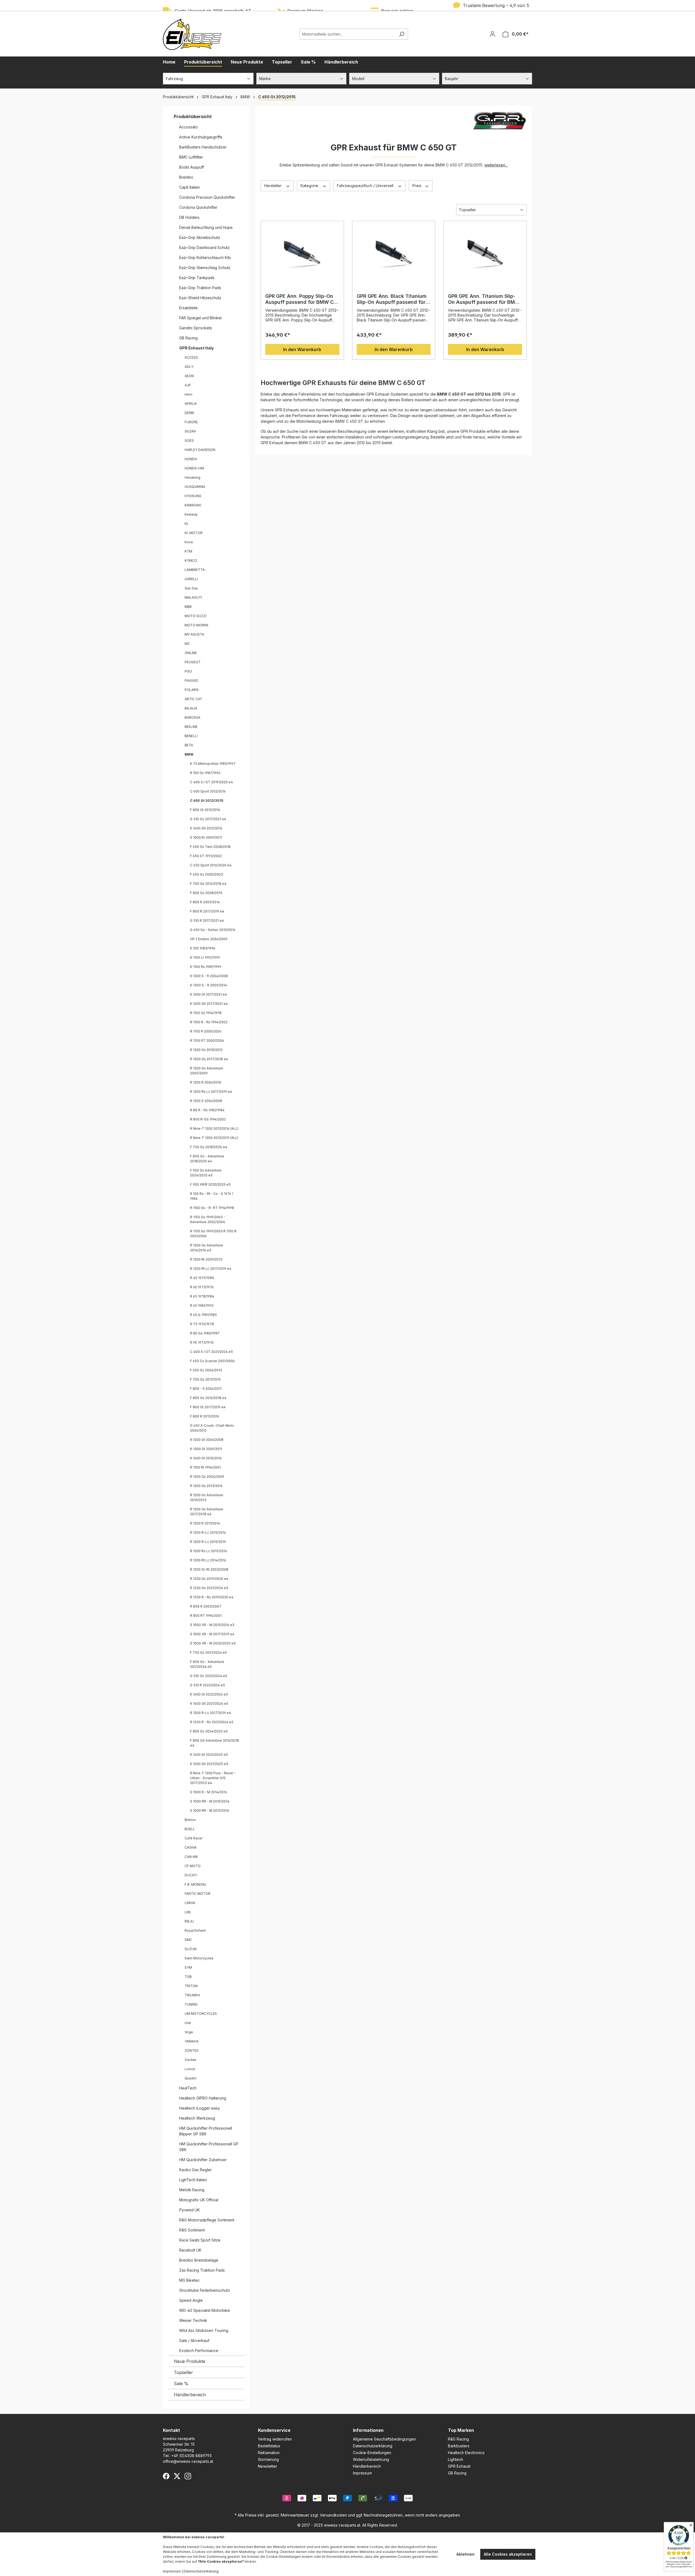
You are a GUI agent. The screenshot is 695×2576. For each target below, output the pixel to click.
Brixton (190, 1820)
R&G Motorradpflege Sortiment (207, 2220)
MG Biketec (189, 2280)
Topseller (183, 2372)
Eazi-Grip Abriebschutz (200, 237)
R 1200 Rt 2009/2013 (206, 1259)
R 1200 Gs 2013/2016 (206, 1486)
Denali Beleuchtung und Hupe (206, 227)
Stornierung (268, 2459)
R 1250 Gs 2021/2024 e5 (209, 1588)
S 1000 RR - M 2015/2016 (210, 1811)
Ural (188, 2023)
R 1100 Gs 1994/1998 (206, 1013)
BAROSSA (192, 717)
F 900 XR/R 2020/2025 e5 (210, 1184)
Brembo (186, 177)
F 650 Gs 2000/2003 (206, 874)
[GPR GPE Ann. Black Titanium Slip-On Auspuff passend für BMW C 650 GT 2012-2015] (394, 252)
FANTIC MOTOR (198, 1894)
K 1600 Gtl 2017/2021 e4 (209, 1004)
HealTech (188, 2088)
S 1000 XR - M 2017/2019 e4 (212, 1634)
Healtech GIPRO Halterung (203, 2098)
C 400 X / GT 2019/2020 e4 (211, 782)
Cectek (190, 2060)
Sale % (181, 2384)
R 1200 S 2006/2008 (206, 1101)
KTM (188, 551)
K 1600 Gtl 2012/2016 (206, 828)
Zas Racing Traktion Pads (202, 2270)
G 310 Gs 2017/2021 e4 (208, 819)
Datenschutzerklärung (373, 2446)
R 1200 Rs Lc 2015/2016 (208, 1551)
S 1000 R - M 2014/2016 (208, 1792)
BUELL (190, 1829)
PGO (188, 671)
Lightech (456, 2459)
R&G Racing (458, 2439)
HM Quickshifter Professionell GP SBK (209, 2147)
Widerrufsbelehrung (371, 2459)
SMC (188, 1940)
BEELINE (191, 727)
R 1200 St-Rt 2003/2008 (209, 1569)
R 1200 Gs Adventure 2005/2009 (207, 1071)
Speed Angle (191, 2300)
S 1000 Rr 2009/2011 (206, 837)
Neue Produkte (189, 2361)
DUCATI (191, 1875)
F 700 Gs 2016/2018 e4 (208, 884)
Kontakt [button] (171, 2430)
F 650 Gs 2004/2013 (206, 1370)
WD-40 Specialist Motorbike (205, 2310)
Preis (417, 186)
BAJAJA (191, 708)
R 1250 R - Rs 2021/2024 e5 (212, 1722)
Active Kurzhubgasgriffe (201, 137)
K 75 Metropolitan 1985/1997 (213, 764)
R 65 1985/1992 (202, 1306)
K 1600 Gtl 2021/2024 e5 (209, 1704)
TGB (188, 1977)
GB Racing (188, 338)
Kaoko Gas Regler (195, 2170)
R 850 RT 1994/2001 (206, 1616)
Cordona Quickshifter (198, 207)
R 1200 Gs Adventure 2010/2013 (207, 1497)
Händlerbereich (190, 2395)
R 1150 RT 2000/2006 (207, 1041)
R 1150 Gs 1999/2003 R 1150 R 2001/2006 (213, 1234)
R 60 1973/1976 (202, 1287)
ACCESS (191, 357)
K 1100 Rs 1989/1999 (206, 967)
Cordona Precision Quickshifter (207, 197)
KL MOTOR (194, 533)
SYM (188, 1967)
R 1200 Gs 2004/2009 (207, 1477)
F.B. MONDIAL (196, 1884)
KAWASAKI (193, 505)
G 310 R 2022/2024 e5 (208, 1685)
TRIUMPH (192, 1995)
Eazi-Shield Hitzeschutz (200, 298)
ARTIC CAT (193, 699)
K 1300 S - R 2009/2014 (208, 985)
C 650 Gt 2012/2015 (207, 801)
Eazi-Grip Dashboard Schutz (204, 247)
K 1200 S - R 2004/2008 (209, 976)
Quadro (191, 2078)
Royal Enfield (195, 1931)
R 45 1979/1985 (202, 1278)
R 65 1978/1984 (202, 1296)
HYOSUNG (193, 496)
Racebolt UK (190, 2250)
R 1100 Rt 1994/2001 (205, 1467)
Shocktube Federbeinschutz (205, 2290)
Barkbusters (459, 2446)
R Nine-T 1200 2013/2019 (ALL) (214, 1138)
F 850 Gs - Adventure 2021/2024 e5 (207, 1664)
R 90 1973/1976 (202, 1342)
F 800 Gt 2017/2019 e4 (208, 1407)
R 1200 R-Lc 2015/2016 (208, 1532)
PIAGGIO (191, 681)
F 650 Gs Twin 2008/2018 (210, 847)
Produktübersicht (193, 116)
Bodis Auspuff (192, 167)
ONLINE (191, 653)
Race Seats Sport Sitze (200, 2240)
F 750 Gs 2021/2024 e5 (208, 1652)
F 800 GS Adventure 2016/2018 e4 (214, 1743)
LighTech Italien (193, 2180)
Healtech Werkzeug (197, 2118)
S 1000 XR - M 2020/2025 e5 (213, 1643)
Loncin (190, 2069)
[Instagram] (188, 2476)
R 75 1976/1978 (202, 1324)
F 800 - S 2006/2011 (206, 1389)
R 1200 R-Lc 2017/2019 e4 (211, 1713)
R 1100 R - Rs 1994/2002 (209, 1022)
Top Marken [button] (461, 2430)
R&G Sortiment (192, 2230)
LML (188, 1912)
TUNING (191, 2004)
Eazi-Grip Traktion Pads (200, 288)
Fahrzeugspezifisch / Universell (366, 186)
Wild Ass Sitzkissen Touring (204, 2330)
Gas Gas (191, 588)
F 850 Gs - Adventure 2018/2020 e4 (207, 1159)
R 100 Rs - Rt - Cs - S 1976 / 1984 (211, 1196)
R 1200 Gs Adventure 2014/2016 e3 (207, 1248)
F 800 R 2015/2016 (205, 1416)
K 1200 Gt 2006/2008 (207, 1440)
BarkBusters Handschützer (203, 147)
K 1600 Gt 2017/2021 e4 (208, 994)
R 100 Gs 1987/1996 (205, 773)
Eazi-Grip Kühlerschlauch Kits (205, 258)
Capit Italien (189, 187)
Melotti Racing (192, 2190)
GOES (189, 441)
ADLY (189, 367)
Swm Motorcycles (199, 1958)
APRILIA (191, 404)
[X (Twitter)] (177, 2476)
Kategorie (310, 186)
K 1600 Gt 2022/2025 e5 (209, 1755)
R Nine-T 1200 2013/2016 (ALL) (214, 1128)
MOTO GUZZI (195, 616)
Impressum (362, 2473)
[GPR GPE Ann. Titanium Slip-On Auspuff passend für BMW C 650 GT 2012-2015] (485, 252)
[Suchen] (402, 34)
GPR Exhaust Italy (196, 348)
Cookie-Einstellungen (372, 2453)
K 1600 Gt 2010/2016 (206, 1458)
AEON (189, 376)
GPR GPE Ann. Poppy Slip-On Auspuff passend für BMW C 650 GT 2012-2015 (299, 299)
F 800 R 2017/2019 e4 (207, 911)
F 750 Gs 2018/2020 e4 (209, 1147)
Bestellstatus (269, 2446)
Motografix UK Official (199, 2200)
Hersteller (273, 186)
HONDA (191, 459)
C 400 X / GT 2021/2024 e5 (211, 1352)
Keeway (191, 514)
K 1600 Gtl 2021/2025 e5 (209, 1764)
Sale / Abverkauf (194, 2340)
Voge (189, 2032)
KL (187, 524)
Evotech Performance (199, 2351)
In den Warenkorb (302, 349)
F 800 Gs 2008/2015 (206, 893)
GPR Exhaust (459, 2466)
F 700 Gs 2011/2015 (205, 1379)
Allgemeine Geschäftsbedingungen (384, 2439)
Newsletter (268, 2466)
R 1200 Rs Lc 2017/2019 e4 (211, 1092)
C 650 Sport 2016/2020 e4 (211, 865)
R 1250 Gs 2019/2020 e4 (209, 1579)
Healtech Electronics (466, 2453)
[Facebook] (166, 2476)
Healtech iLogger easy (200, 2108)
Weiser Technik (193, 2320)
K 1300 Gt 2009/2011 (206, 1449)
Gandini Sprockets (196, 328)
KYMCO (191, 561)
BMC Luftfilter (191, 157)
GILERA (190, 431)
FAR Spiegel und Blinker (201, 318)
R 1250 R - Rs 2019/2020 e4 (212, 1597)
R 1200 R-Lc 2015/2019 (208, 1542)
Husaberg (192, 477)
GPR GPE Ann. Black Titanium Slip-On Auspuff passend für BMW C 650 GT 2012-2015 (392, 299)
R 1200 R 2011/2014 (205, 1523)
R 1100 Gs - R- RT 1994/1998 (212, 1208)
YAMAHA (192, 2041)
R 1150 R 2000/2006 (206, 1031)
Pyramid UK (189, 2210)
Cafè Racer (194, 1838)
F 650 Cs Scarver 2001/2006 (212, 1361)
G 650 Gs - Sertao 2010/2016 (213, 930)
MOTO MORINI (196, 625)
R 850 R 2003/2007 (206, 1606)
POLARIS (192, 690)
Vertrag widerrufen (275, 2439)
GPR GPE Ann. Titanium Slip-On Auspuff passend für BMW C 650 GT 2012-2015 (484, 299)
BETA (189, 745)
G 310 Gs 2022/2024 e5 (209, 1676)
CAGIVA (191, 1847)
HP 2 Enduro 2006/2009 (209, 939)
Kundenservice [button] (274, 2430)
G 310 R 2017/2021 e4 (207, 921)
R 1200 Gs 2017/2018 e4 (209, 1059)
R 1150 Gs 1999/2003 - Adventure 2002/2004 (208, 1219)
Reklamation (269, 2453)
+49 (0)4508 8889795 (192, 2456)
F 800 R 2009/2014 (205, 902)
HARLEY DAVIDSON (200, 450)
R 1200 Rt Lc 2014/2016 (208, 1560)
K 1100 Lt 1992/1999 (205, 957)
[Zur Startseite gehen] (192, 34)
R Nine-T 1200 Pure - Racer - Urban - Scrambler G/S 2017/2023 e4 (213, 1778)
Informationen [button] (368, 2430)
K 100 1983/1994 (203, 948)
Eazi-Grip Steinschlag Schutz (205, 268)
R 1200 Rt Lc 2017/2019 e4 (211, 1269)
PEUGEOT (193, 662)
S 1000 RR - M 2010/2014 (210, 1801)
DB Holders (189, 217)
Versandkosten (333, 2515)
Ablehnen (465, 2554)
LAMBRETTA (195, 570)
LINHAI (190, 1903)
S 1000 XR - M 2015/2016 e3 (212, 1625)
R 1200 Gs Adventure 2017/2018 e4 (207, 1512)
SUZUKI (191, 1949)
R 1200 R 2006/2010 (206, 1082)
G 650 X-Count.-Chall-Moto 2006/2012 (212, 1428)
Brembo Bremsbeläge (199, 2260)
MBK (188, 607)
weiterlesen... (496, 165)
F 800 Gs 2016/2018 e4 (208, 1398)
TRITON (191, 1986)
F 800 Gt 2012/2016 (205, 810)
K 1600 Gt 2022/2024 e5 (209, 1694)
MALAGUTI (193, 597)
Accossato (189, 127)
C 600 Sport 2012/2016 (208, 791)
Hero (189, 394)
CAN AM (191, 1857)
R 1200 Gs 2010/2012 (206, 1050)
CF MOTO (193, 1866)
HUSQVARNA (195, 487)
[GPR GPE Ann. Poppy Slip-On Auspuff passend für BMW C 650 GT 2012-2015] (302, 252)
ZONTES (192, 2051)
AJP (188, 385)
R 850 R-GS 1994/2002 (208, 1119)
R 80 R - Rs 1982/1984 (207, 1110)
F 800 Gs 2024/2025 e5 (209, 1731)
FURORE (191, 422)
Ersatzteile (188, 308)
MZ (187, 644)
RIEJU (189, 1921)
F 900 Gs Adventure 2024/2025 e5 (206, 1173)
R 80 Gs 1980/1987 (205, 1333)
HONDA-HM (194, 468)
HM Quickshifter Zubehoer (203, 2160)
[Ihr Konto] (492, 34)
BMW (189, 754)
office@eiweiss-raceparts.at (188, 2461)
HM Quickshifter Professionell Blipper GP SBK (206, 2131)
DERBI (189, 413)
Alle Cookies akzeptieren (508, 2554)
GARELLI (191, 579)
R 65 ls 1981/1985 (203, 1315)
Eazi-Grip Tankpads (197, 278)
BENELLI (191, 736)
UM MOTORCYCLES (201, 2014)
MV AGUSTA (194, 634)
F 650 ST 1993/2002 (206, 856)
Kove (189, 542)
